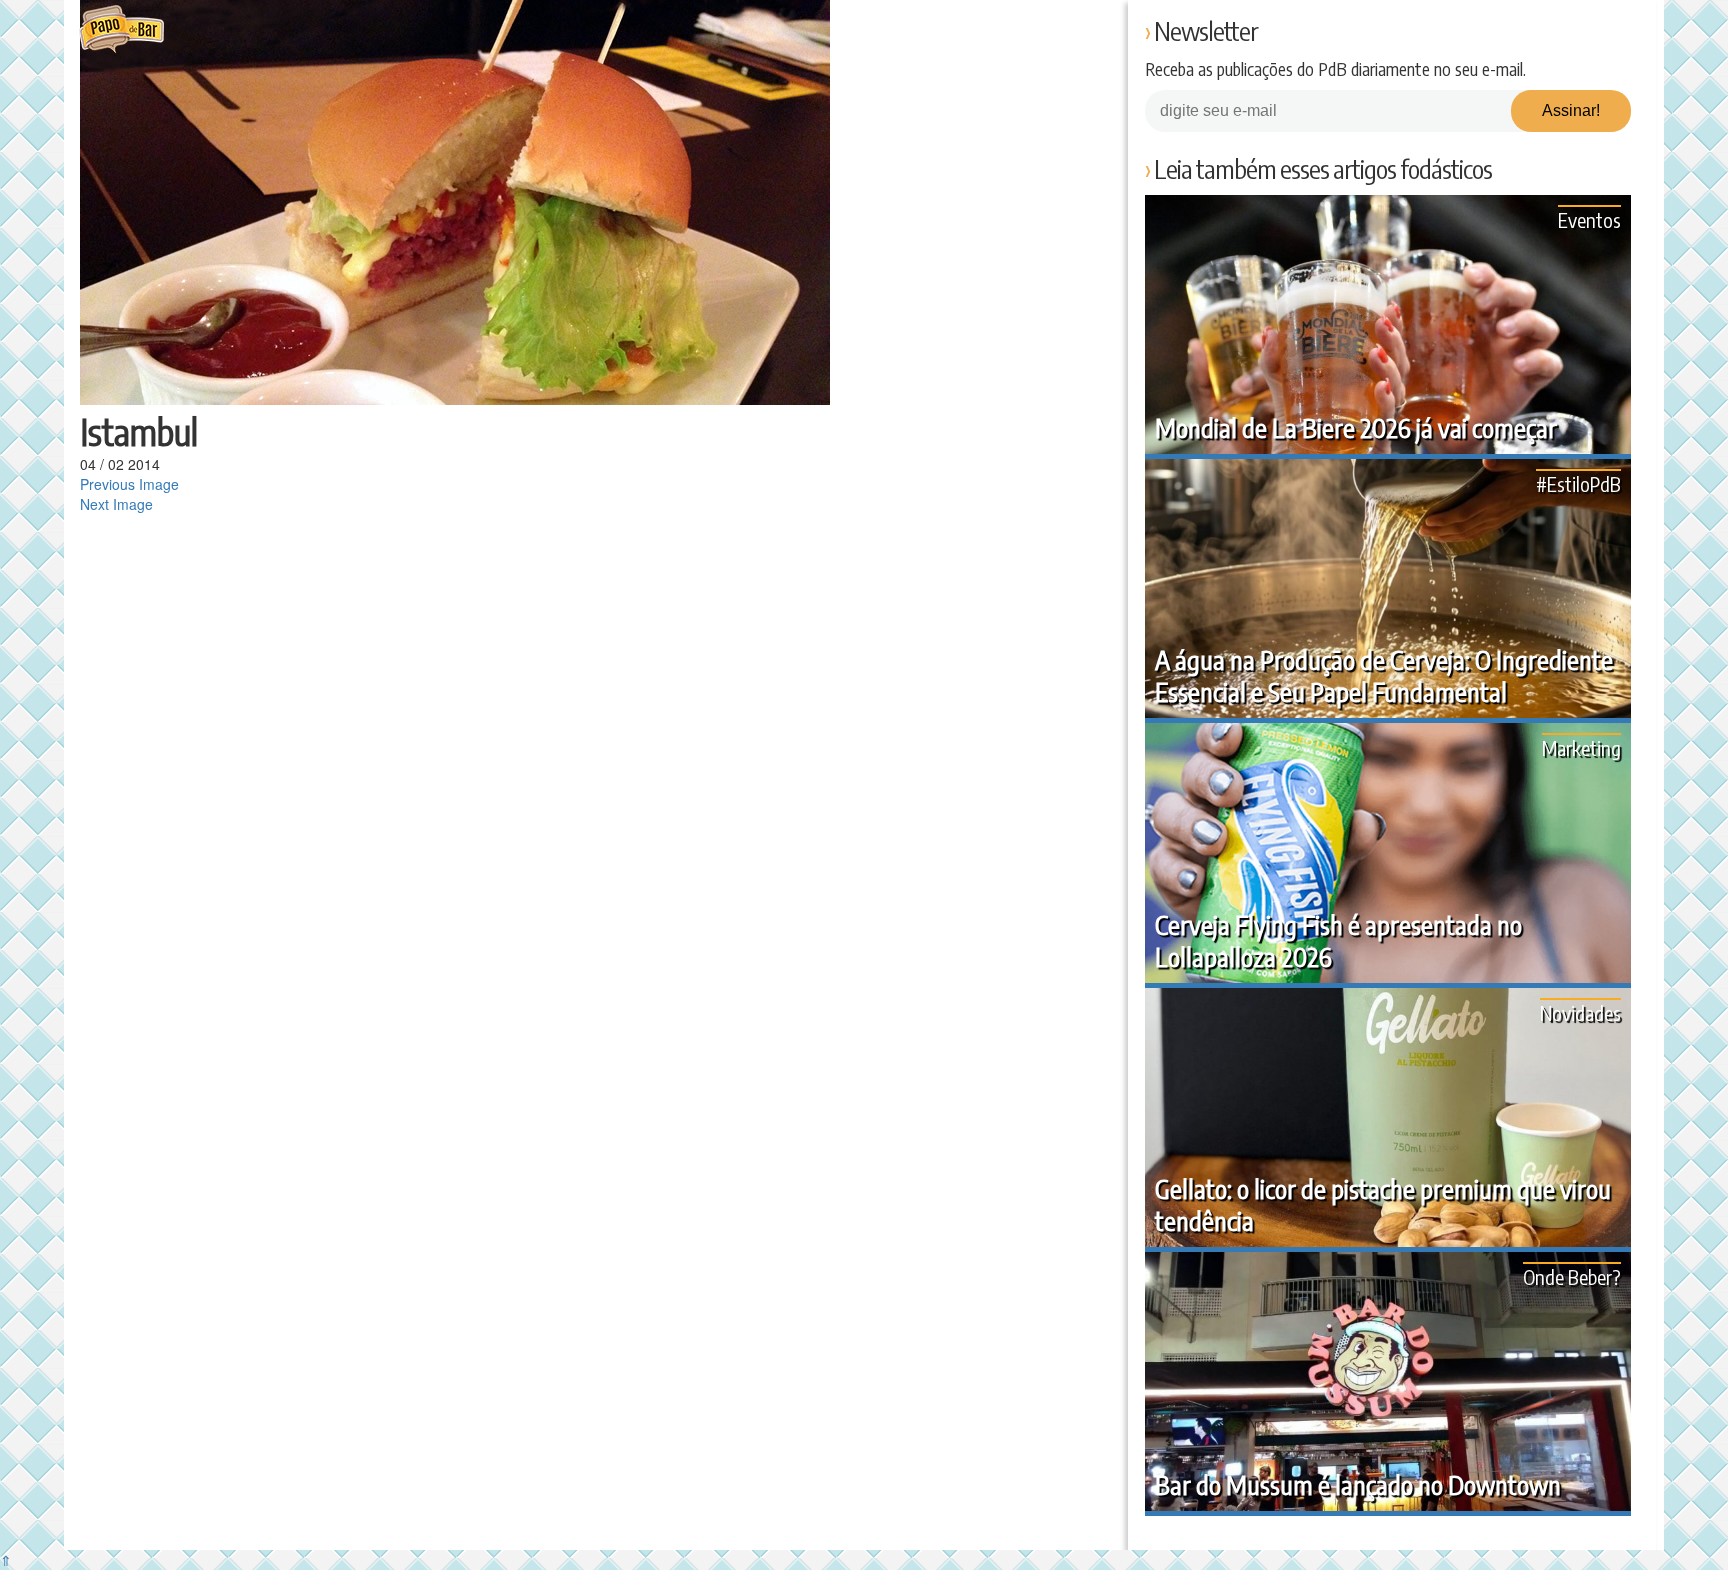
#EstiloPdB (1578, 483)
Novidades (1580, 1012)
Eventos (1589, 219)
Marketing (1581, 747)
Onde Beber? (1572, 1276)
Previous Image (129, 484)
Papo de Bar (121, 30)
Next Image (116, 504)
